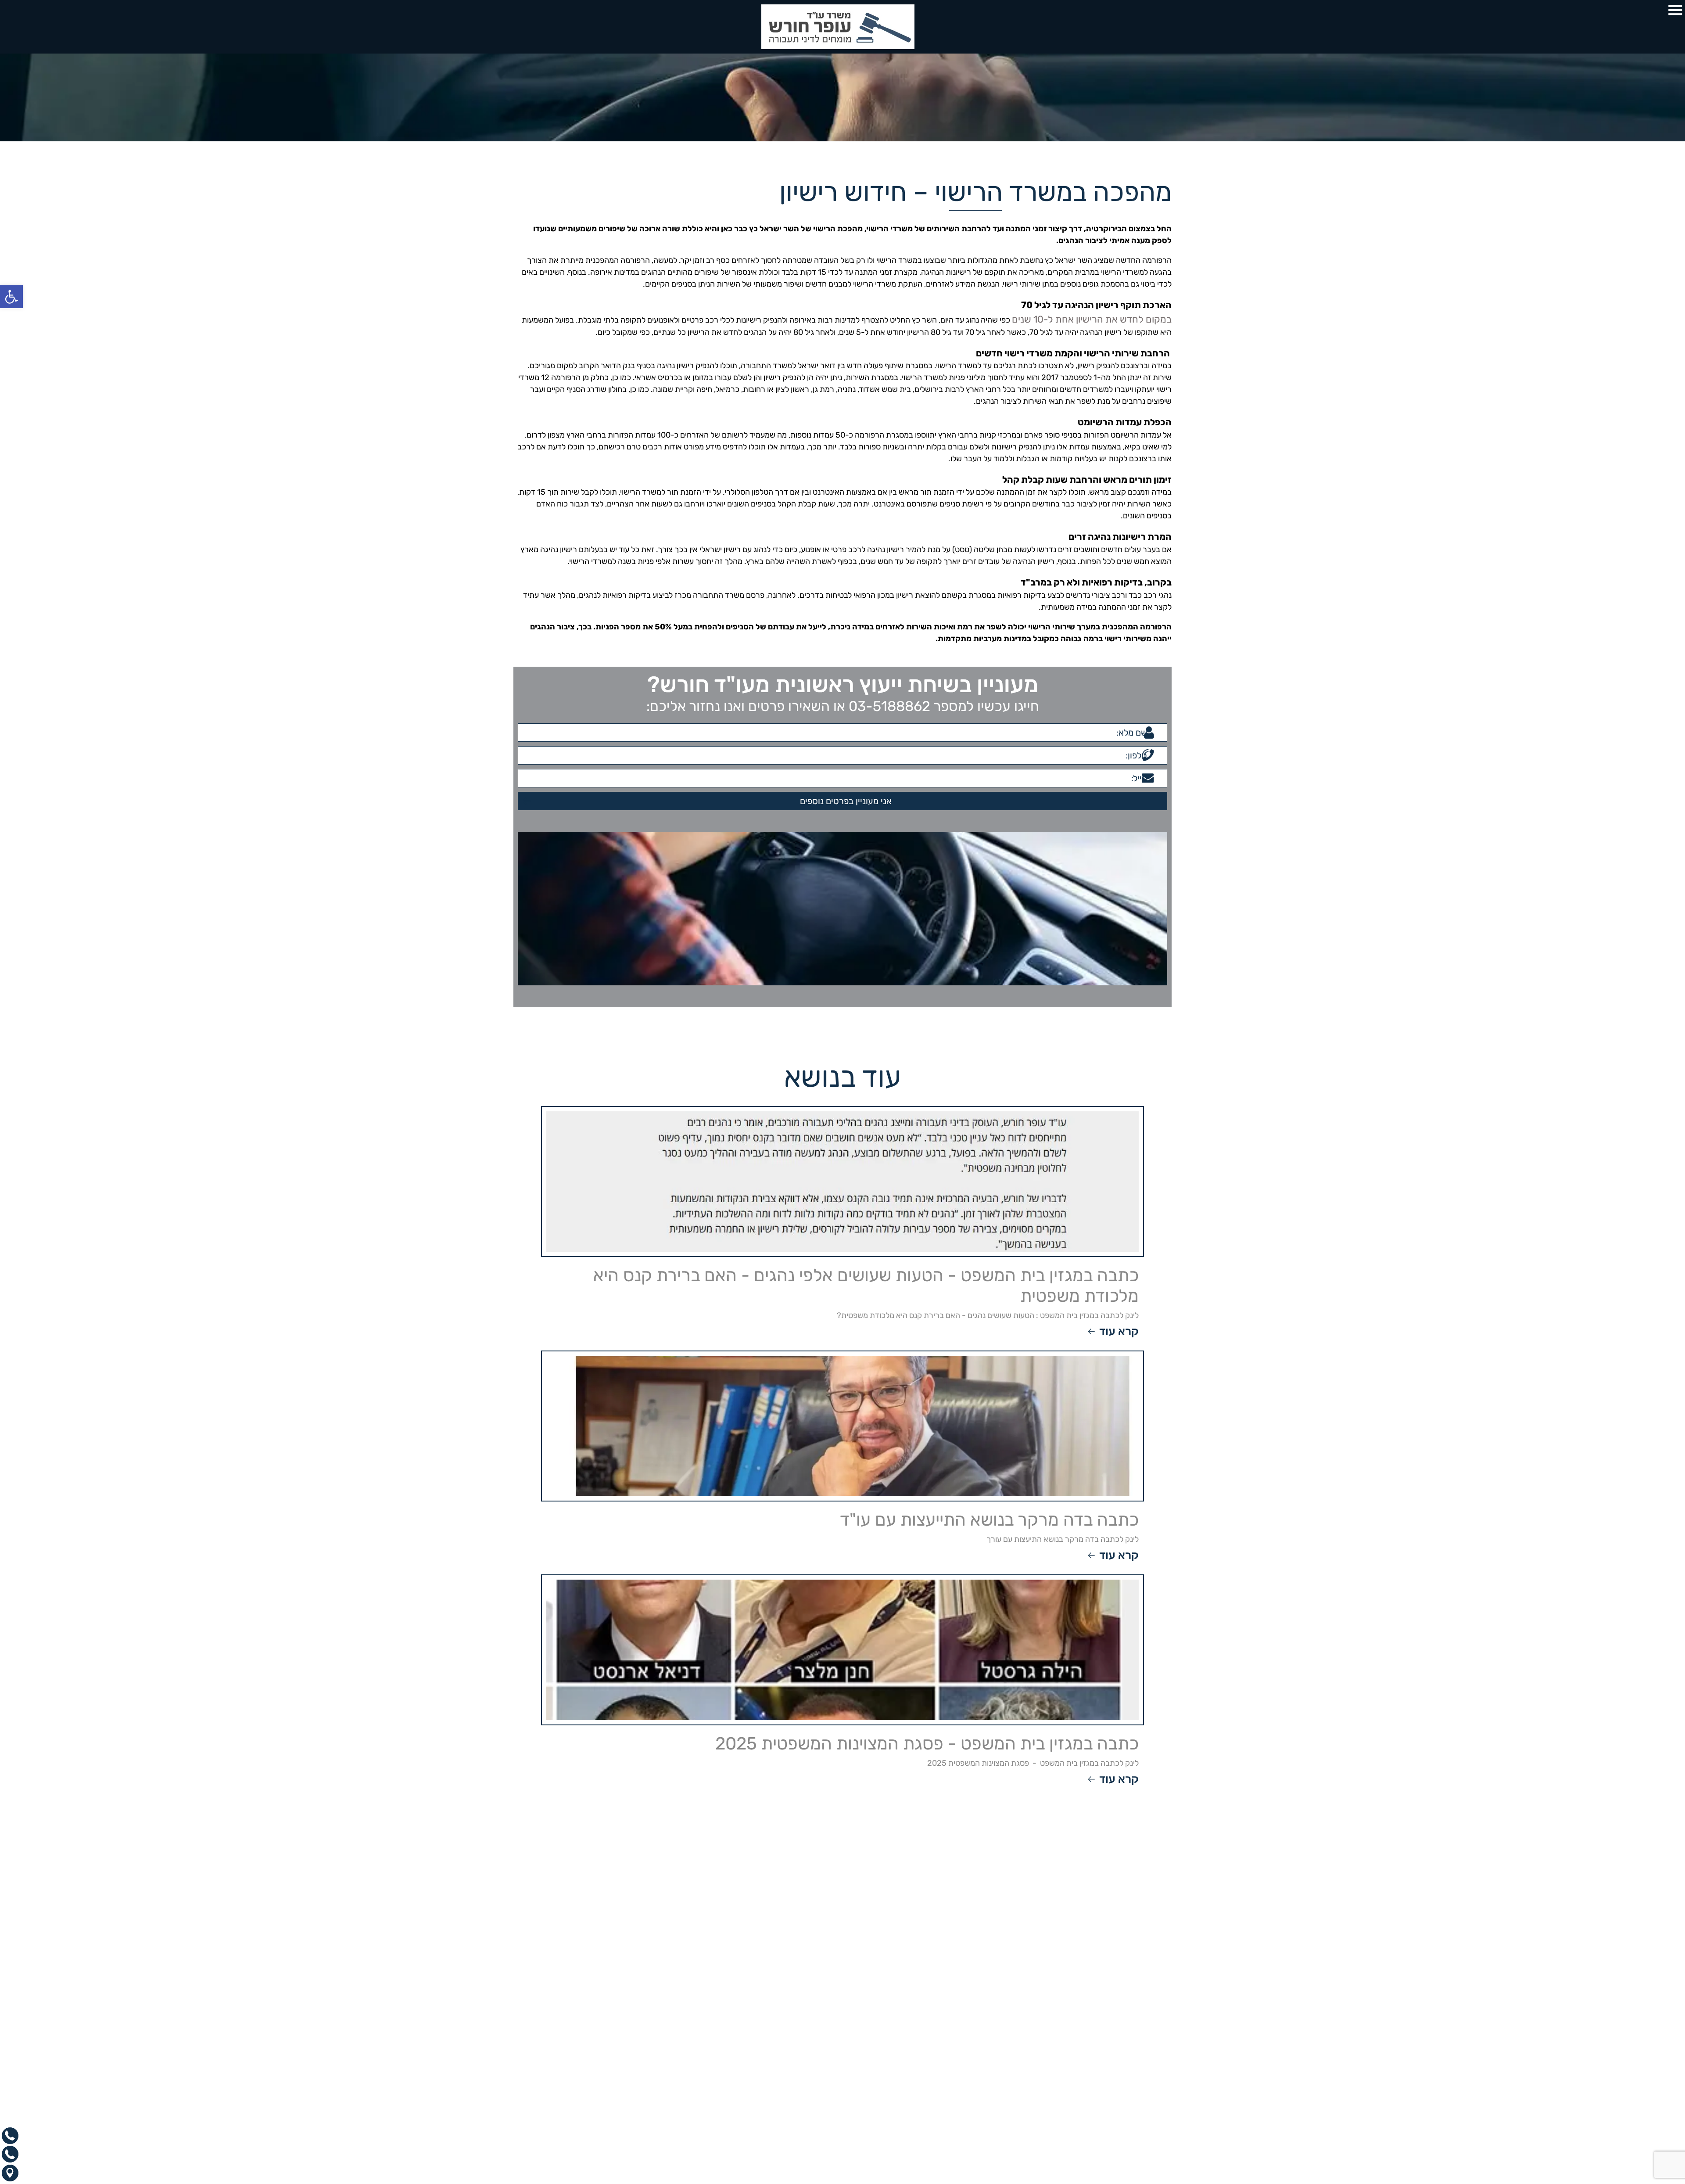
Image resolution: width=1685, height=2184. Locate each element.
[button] (11, 297)
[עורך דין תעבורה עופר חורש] (842, 27)
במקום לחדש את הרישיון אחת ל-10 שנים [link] (1108, 318)
